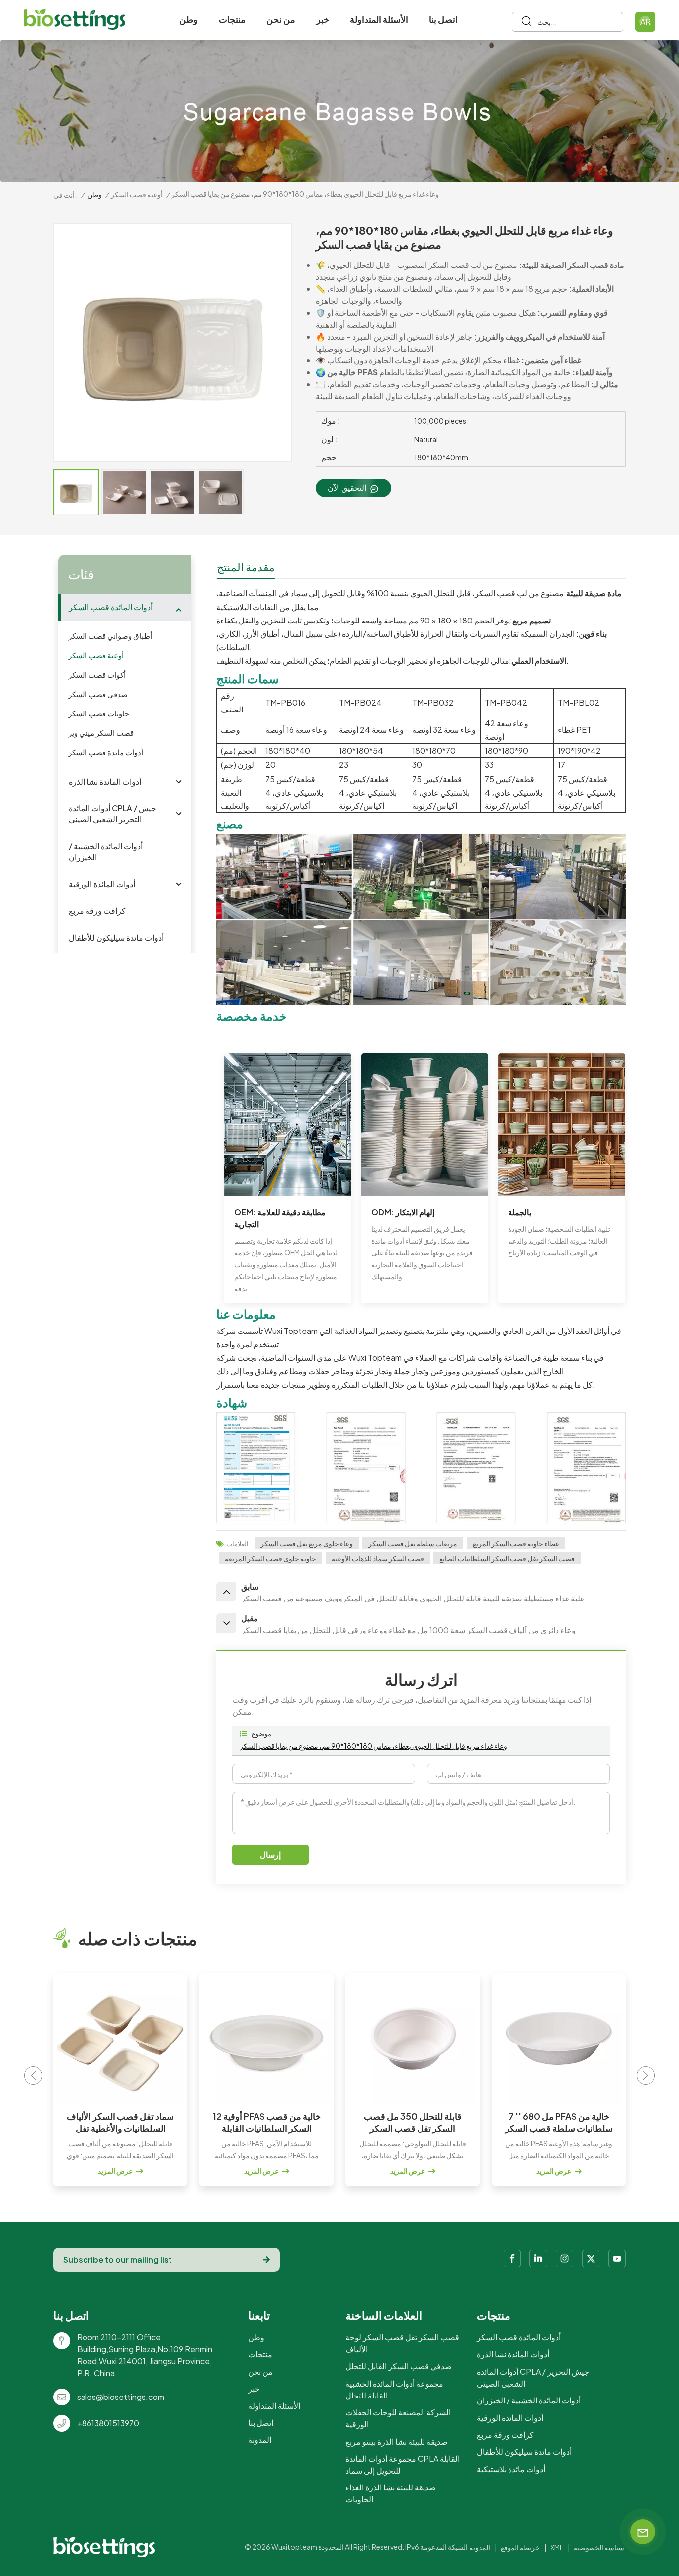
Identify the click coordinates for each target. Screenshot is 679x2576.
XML (557, 2547)
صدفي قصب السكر (98, 694)
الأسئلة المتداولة (379, 19)
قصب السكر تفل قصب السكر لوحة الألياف (402, 2343)
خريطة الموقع (520, 2547)
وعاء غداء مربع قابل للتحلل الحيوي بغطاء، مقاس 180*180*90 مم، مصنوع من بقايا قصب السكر (373, 1746)
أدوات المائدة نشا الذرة (105, 781)
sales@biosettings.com (121, 2397)
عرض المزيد (115, 2171)
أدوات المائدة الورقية (102, 884)
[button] (646, 2076)
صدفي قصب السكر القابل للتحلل (399, 2366)
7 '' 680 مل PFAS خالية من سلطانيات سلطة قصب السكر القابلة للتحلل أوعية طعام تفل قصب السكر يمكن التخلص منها (413, 2122)
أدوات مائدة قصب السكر (106, 752)
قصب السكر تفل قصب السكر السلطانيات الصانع (507, 1558)
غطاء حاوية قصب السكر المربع (516, 1543)
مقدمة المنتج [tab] (246, 567)
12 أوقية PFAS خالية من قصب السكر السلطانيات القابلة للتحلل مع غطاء (121, 2122)
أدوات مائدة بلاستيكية (511, 2469)
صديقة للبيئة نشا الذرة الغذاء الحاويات (391, 2493)
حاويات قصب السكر (99, 713)
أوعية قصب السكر (137, 194)
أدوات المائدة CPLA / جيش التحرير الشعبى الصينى (112, 814)
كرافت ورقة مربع (97, 911)
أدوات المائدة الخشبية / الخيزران (106, 851)
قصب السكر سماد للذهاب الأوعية (378, 1558)
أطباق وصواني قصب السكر (110, 636)
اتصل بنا (443, 19)
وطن (189, 19)
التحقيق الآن (347, 488)
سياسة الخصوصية (599, 2547)
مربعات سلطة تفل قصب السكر (413, 1543)
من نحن (281, 19)
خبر (323, 19)
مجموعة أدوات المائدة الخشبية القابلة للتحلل (394, 2389)
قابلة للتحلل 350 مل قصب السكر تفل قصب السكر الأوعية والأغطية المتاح (267, 2122)
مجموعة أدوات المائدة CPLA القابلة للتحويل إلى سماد (403, 2464)
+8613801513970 (108, 2423)
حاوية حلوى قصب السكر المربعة (270, 1558)
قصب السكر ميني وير (101, 733)
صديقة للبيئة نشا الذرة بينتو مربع (397, 2442)
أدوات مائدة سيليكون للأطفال (116, 937)
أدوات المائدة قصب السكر (111, 607)
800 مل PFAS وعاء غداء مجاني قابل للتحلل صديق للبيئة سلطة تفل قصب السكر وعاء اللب (559, 2122)
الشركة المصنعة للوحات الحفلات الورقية (398, 2418)
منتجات (232, 19)
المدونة (260, 2440)
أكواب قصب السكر (97, 674)
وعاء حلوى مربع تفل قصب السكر (307, 1543)
